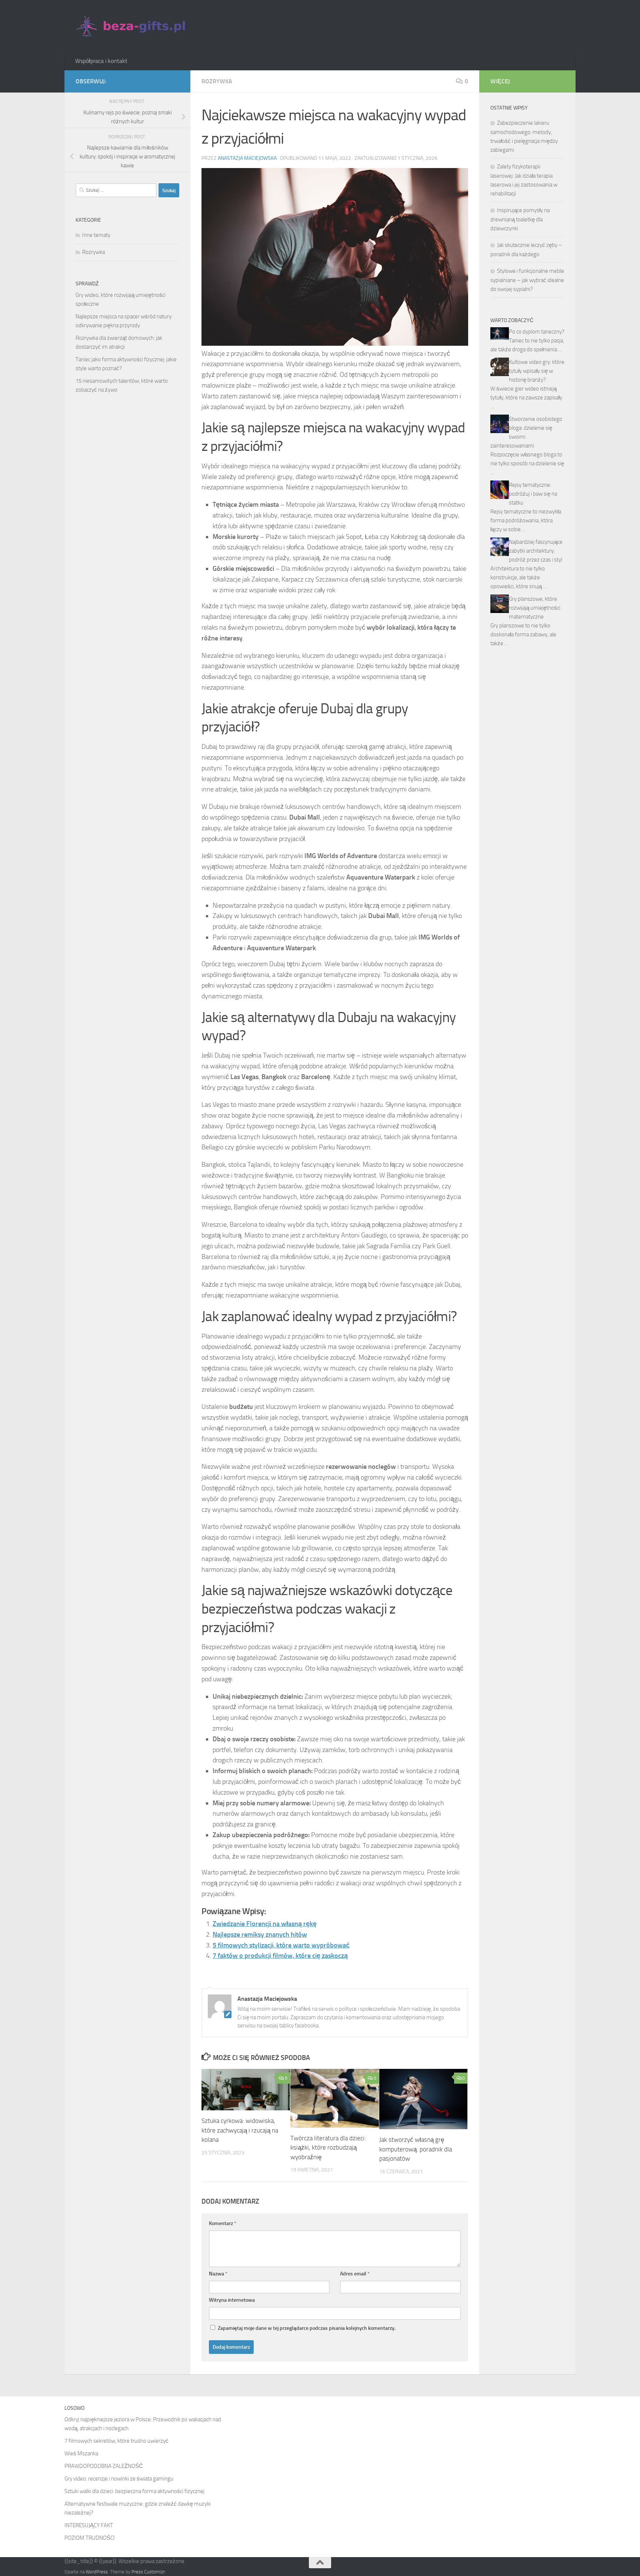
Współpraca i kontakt (101, 61)
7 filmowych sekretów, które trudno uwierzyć (116, 2441)
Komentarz (223, 2223)
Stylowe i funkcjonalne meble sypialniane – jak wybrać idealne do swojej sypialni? (527, 280)
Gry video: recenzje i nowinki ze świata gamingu (119, 2479)
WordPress (97, 2572)
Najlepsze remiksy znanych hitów (260, 1934)
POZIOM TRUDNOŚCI (90, 2538)
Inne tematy (96, 235)
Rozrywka (217, 81)
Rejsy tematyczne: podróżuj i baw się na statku (533, 494)
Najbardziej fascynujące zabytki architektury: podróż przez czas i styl (536, 551)
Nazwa (218, 2274)
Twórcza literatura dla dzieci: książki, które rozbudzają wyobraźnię (328, 2148)
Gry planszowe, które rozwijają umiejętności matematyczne (535, 608)
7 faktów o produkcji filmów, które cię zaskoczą (280, 1956)
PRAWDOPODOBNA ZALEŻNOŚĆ (104, 2466)
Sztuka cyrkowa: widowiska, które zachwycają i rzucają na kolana (240, 2130)
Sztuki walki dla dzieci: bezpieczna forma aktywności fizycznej (134, 2491)
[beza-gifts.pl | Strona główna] (132, 26)
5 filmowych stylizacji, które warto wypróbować (281, 1945)
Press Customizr (148, 2572)
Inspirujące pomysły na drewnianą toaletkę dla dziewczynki (520, 219)
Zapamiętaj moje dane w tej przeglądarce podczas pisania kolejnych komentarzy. (307, 2328)
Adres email (355, 2274)
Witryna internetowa (232, 2300)
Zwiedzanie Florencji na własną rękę (265, 1924)
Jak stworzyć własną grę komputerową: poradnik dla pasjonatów (416, 2149)
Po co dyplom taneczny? (537, 332)
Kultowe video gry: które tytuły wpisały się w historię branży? (537, 371)
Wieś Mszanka (81, 2453)
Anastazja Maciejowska (247, 158)
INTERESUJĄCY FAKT (89, 2525)
